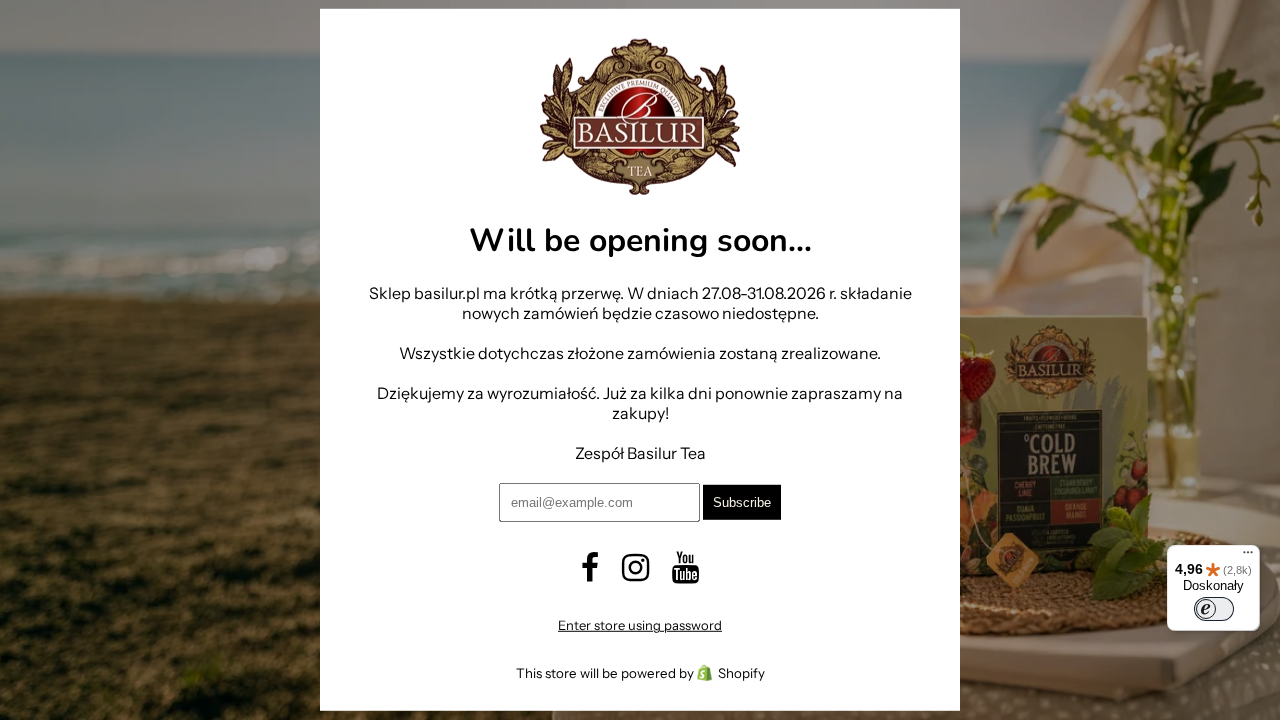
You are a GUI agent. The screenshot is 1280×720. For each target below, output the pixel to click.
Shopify (741, 673)
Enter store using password (640, 625)
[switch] (1214, 609)
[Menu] (1248, 557)
